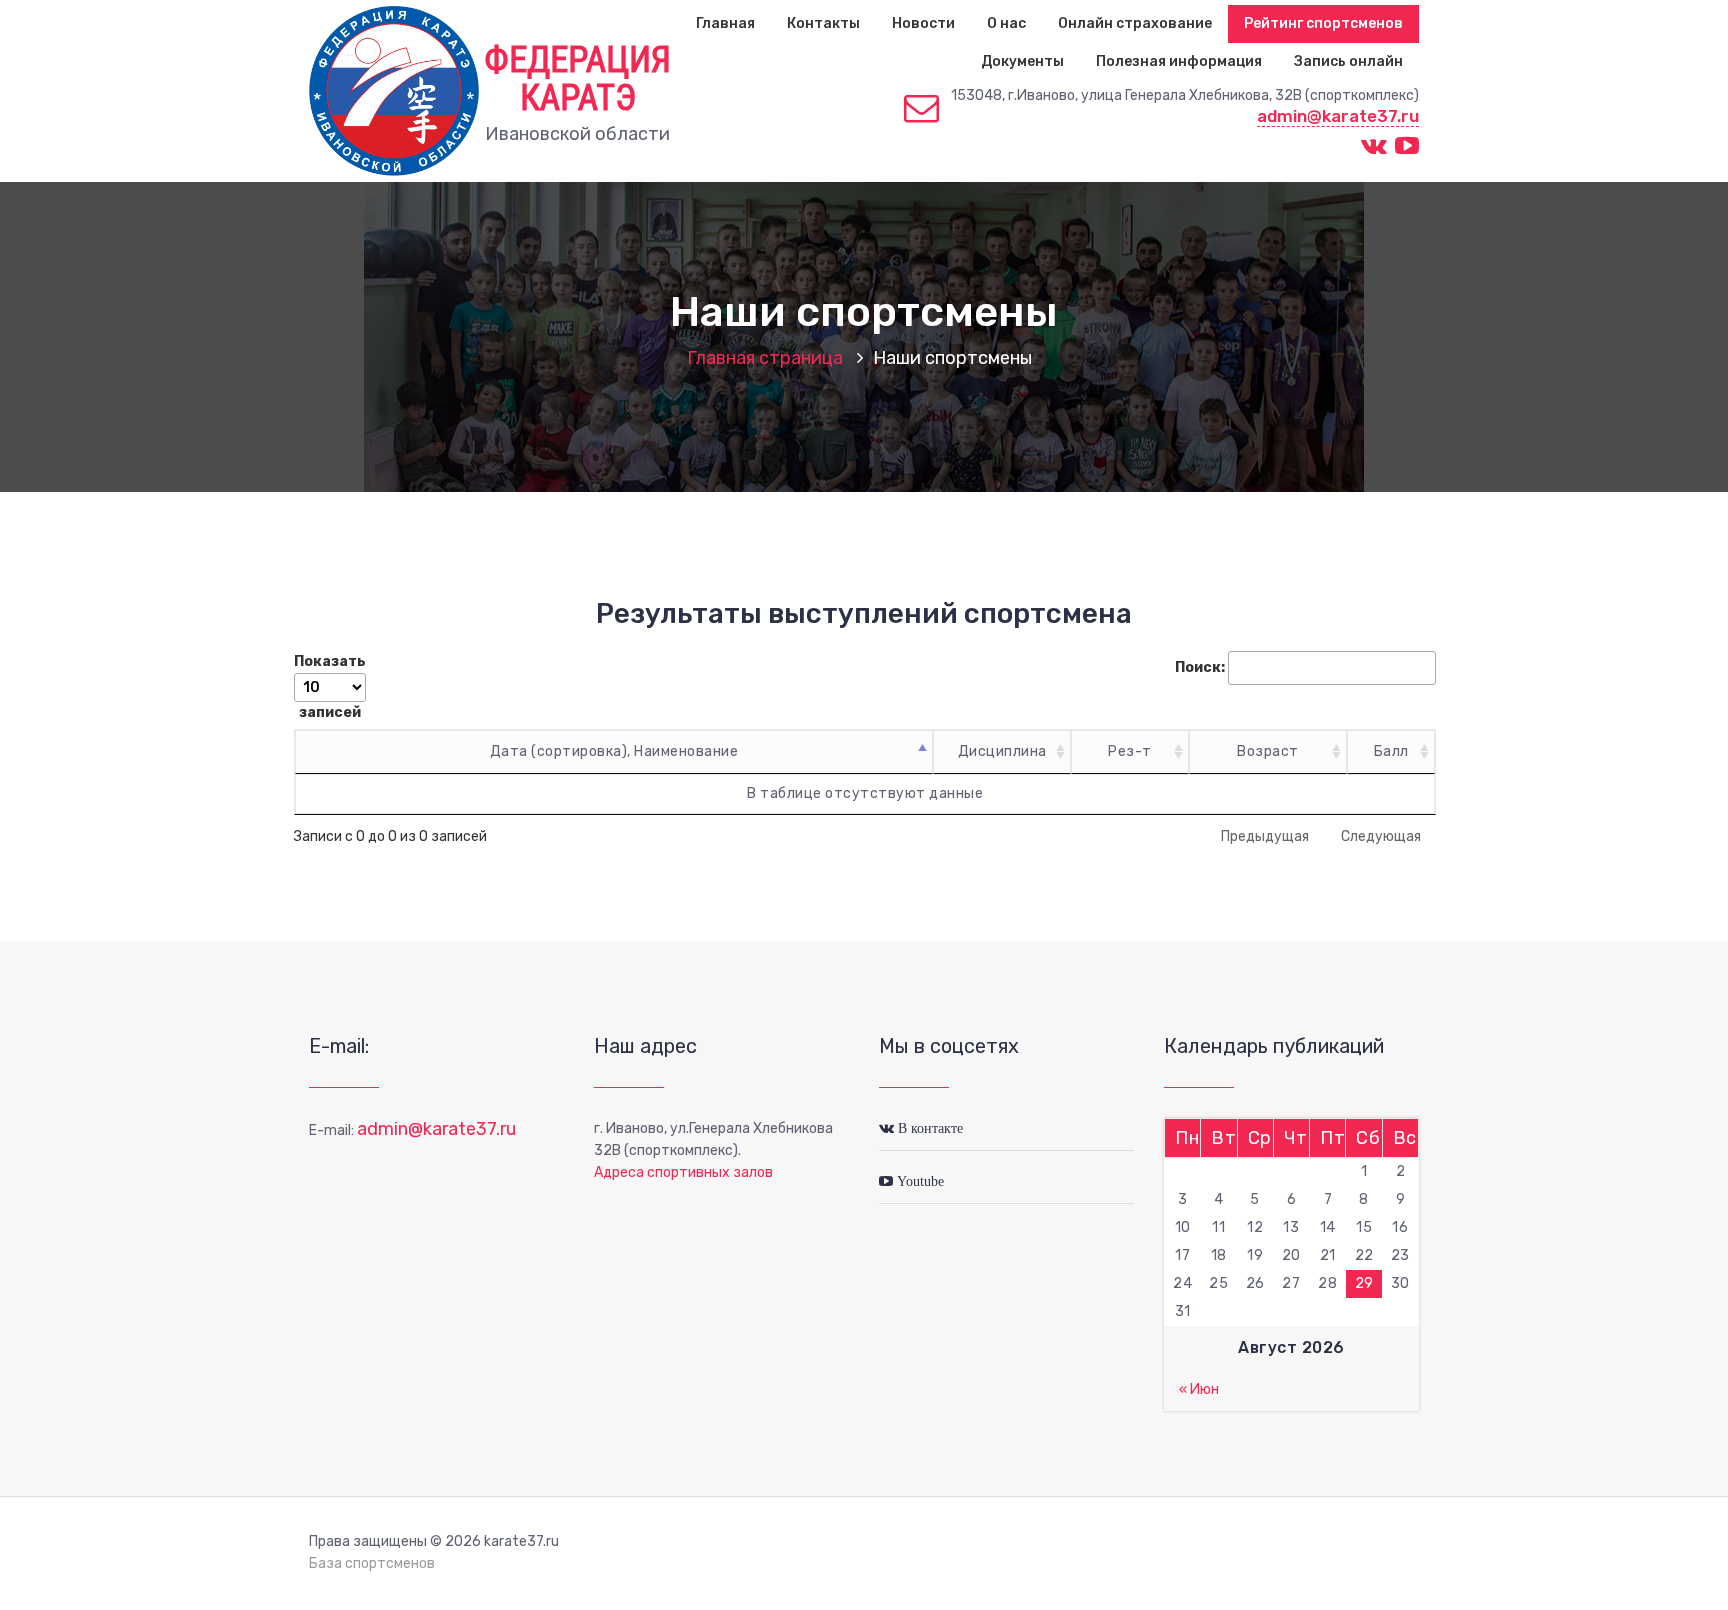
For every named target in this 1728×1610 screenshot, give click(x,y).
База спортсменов (372, 1563)
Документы (1022, 61)
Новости (923, 23)
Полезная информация (1179, 61)
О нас (1006, 23)
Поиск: (1200, 667)
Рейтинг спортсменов (1323, 23)
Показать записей (330, 687)
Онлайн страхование (1135, 23)
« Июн (1199, 1389)
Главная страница (765, 358)
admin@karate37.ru (1338, 116)
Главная (725, 23)
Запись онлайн (1348, 61)
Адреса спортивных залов (683, 1172)
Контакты (823, 23)
